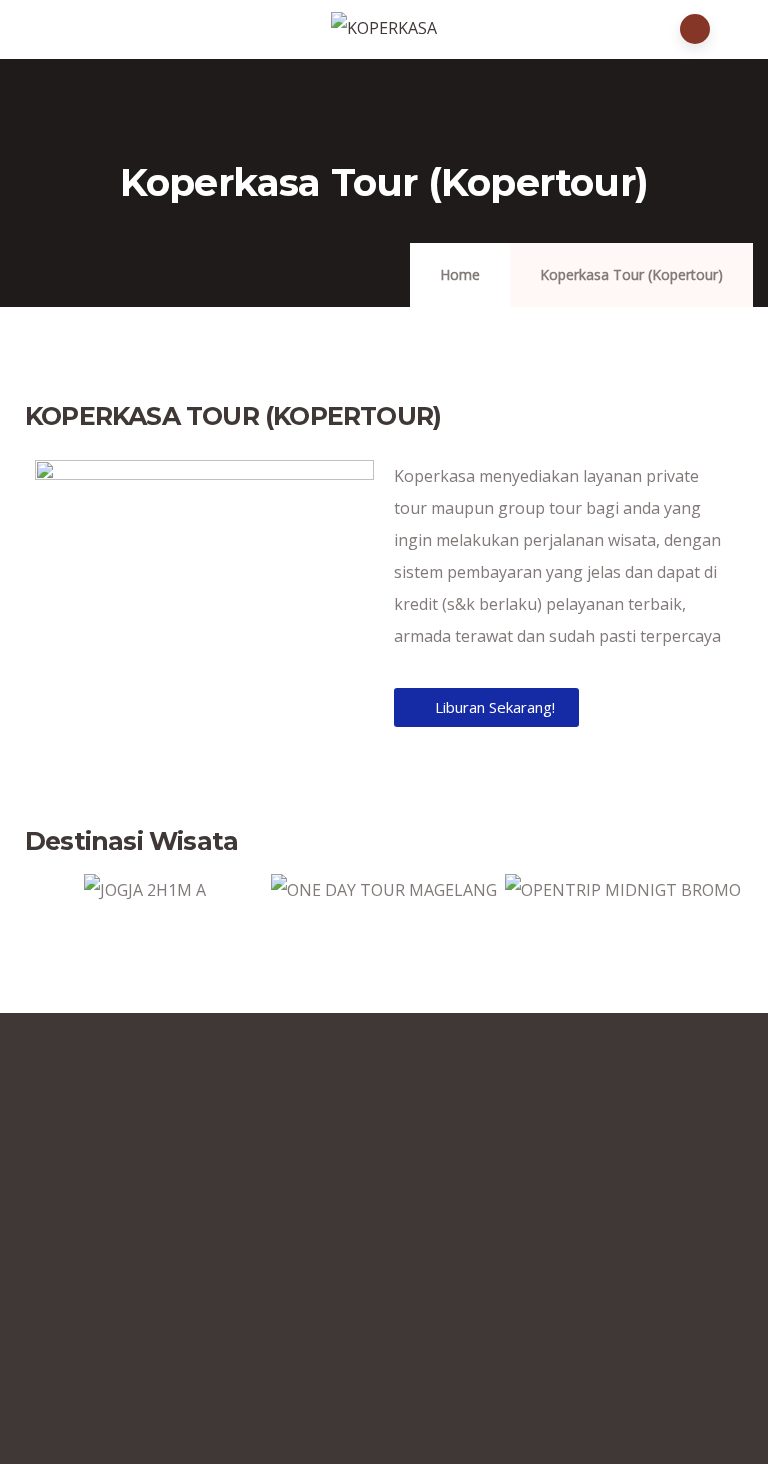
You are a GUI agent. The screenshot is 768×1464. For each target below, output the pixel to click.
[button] (44, 905)
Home (460, 274)
